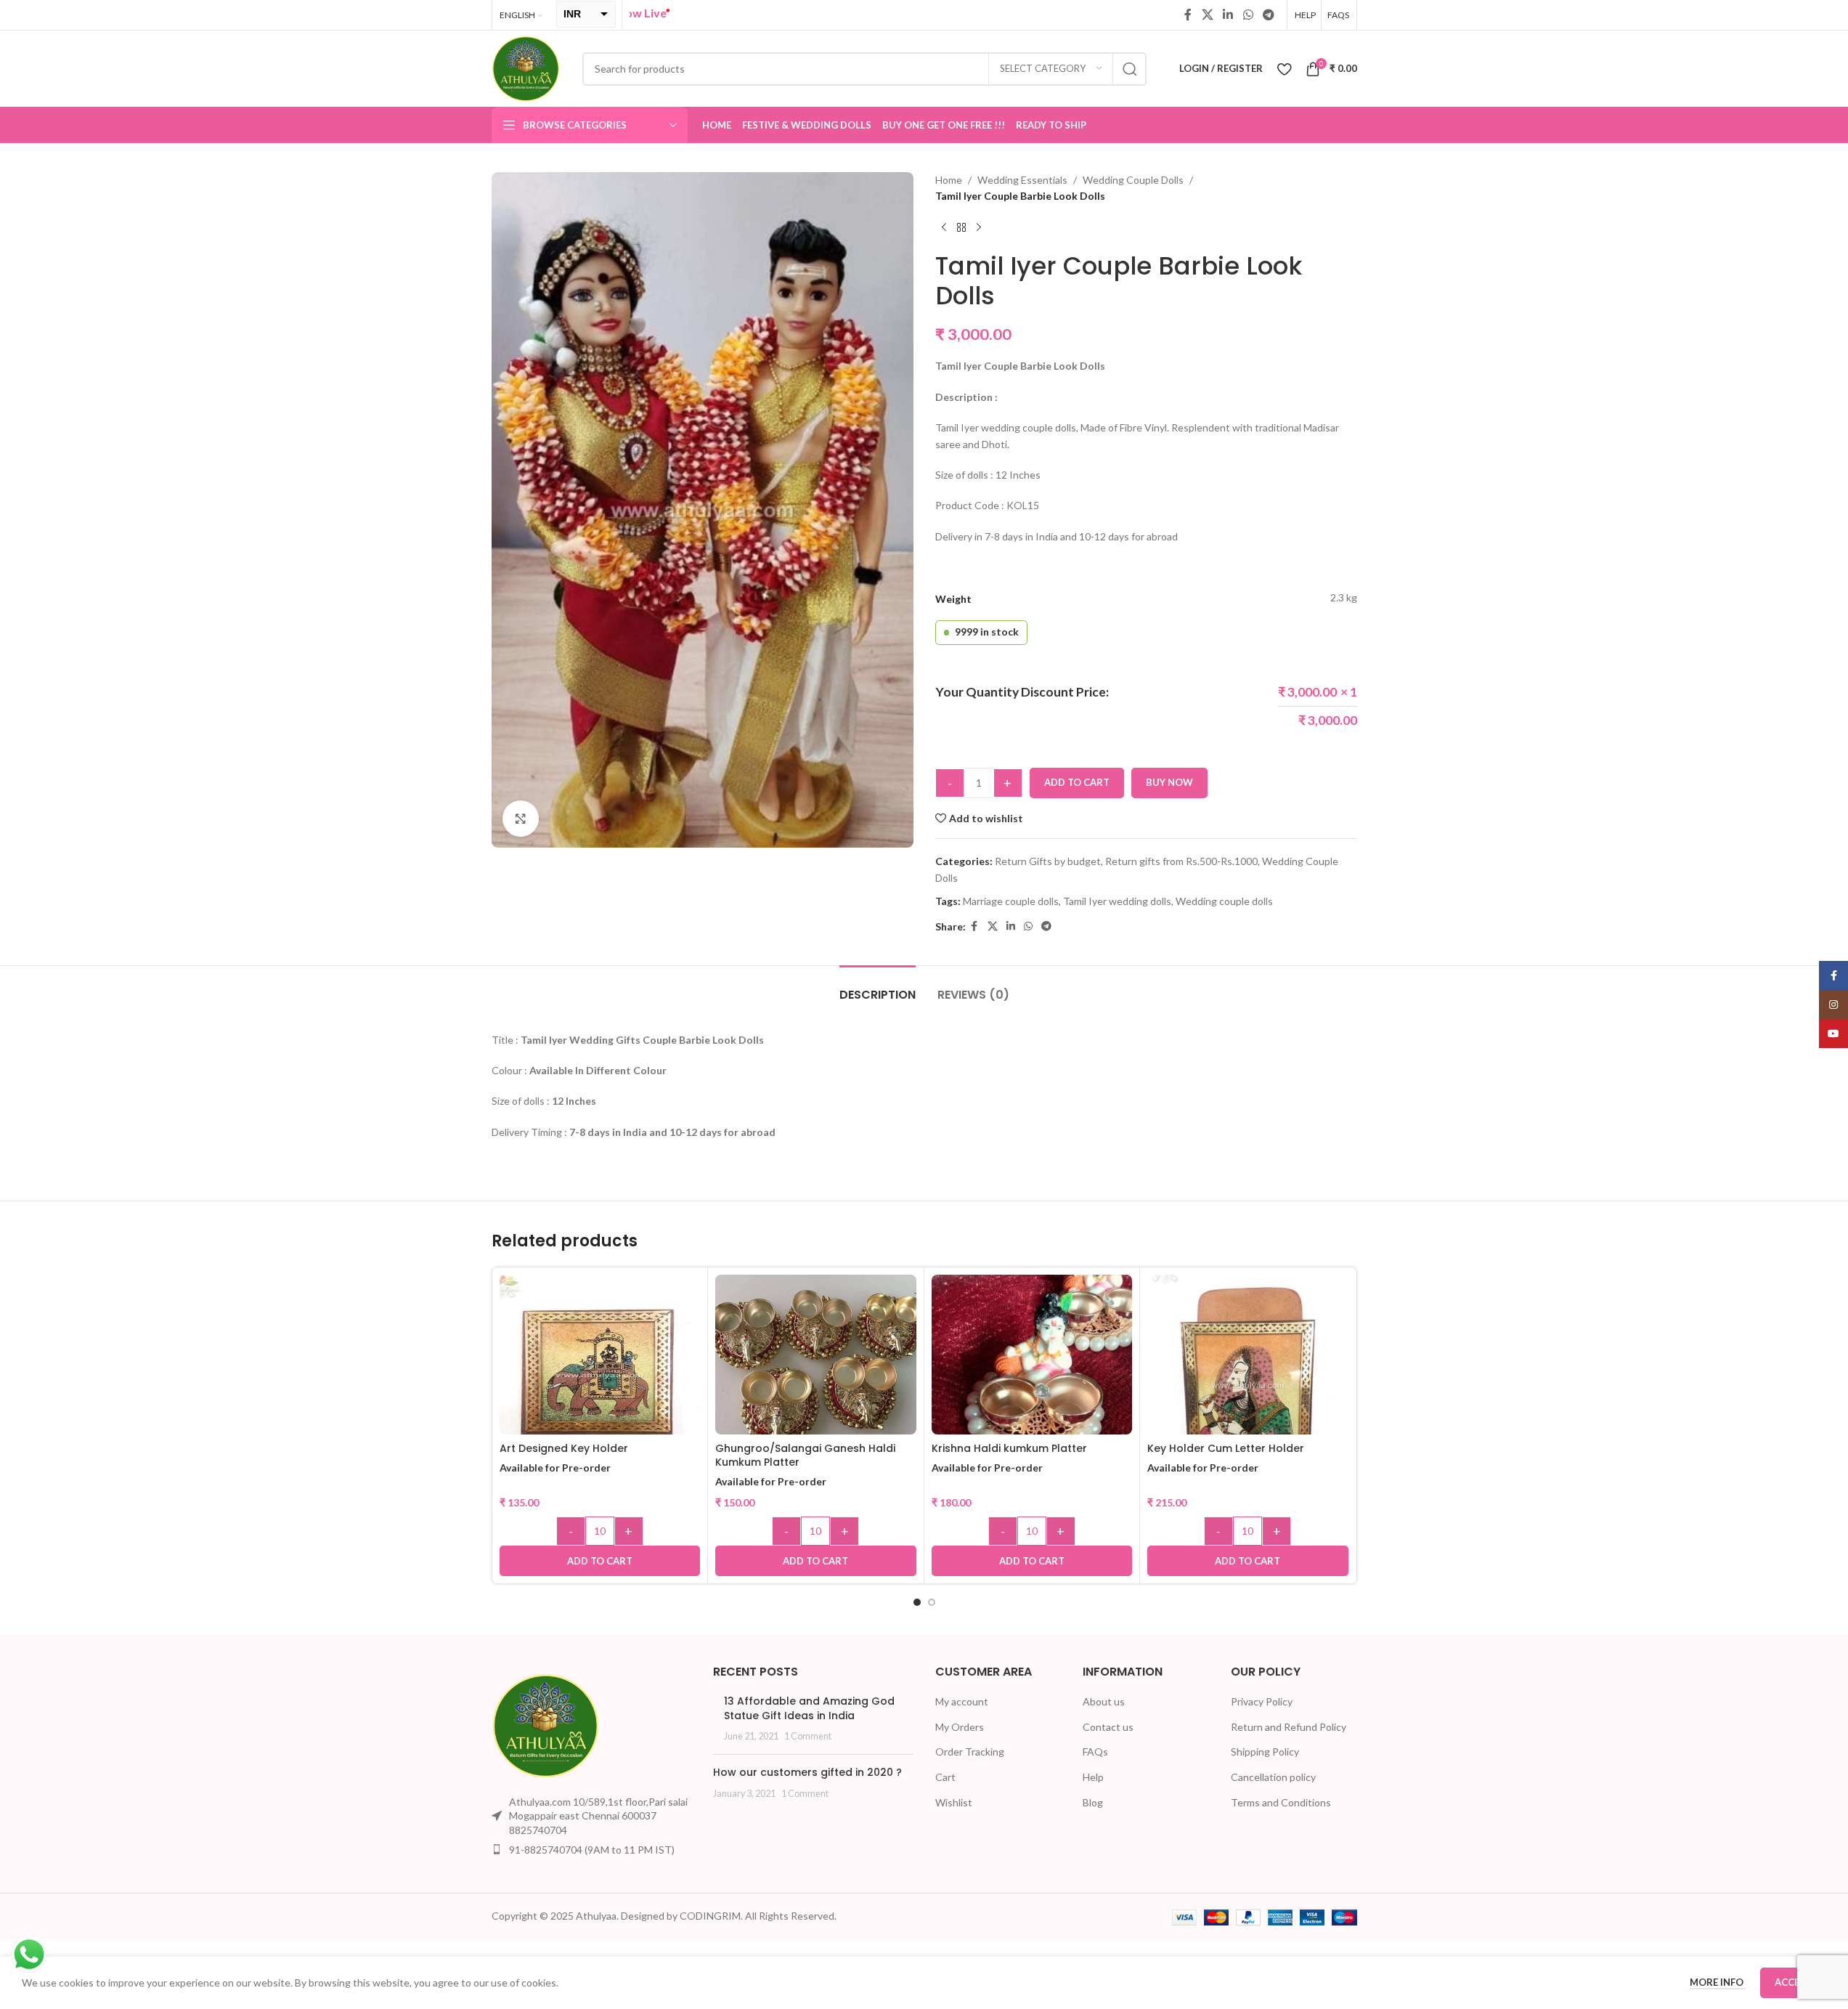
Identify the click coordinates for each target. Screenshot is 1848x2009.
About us (1104, 1701)
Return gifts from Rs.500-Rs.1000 (1181, 861)
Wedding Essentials (1022, 180)
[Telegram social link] (1268, 15)
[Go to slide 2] (932, 1602)
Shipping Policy (1265, 1752)
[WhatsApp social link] (1248, 15)
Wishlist (954, 1802)
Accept (1793, 1982)
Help (1093, 1777)
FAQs (1095, 1752)
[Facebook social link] (1188, 15)
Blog (1093, 1802)
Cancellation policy (1273, 1777)
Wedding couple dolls (1224, 901)
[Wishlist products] (1284, 69)
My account (962, 1701)
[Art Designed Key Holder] (600, 1375)
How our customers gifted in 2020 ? (807, 1772)
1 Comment (808, 1736)
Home (949, 180)
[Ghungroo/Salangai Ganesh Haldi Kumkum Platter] (816, 1366)
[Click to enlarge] (521, 819)
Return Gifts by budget (1048, 861)
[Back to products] (961, 228)
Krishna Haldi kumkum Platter (1009, 1448)
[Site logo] (526, 67)
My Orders (960, 1727)
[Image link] (546, 1724)
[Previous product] (944, 228)
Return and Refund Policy (1289, 1727)
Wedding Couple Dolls (1133, 180)
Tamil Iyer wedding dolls (1117, 901)
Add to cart (1077, 782)
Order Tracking (970, 1752)
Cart (945, 1777)
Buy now (1169, 782)
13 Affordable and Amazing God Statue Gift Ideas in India (809, 1708)
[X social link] (1207, 15)
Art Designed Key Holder (564, 1448)
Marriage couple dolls (1011, 901)
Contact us (1108, 1727)
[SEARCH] (1130, 69)
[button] (600, 1561)
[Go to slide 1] (917, 1602)
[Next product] (979, 228)
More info (1718, 1982)
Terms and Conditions (1281, 1802)
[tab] (878, 987)
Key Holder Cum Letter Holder (1226, 1448)
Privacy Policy (1262, 1701)
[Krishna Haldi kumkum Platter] (1032, 1392)
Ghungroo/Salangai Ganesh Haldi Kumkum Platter (805, 1456)
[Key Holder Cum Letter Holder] (1248, 1385)
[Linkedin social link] (1228, 15)
